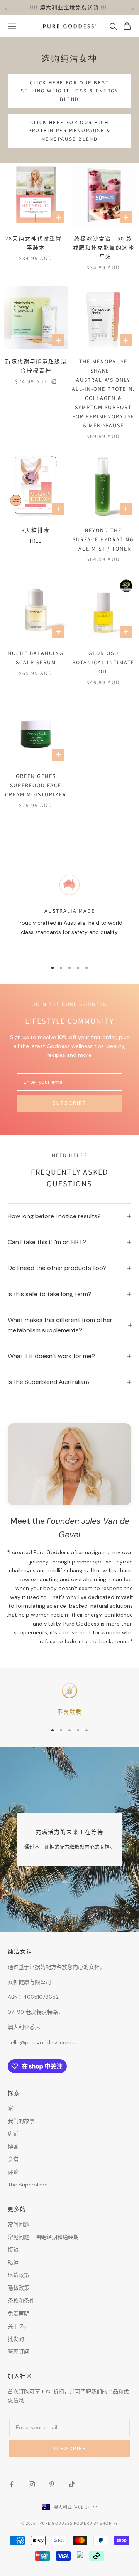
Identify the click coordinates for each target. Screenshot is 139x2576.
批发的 (16, 2339)
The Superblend (28, 2185)
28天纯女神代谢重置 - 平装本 (36, 243)
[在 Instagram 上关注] (32, 2484)
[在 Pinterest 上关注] (52, 2484)
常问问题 (19, 2224)
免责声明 (19, 2314)
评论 (13, 2172)
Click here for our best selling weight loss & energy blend (70, 91)
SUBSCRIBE (69, 1103)
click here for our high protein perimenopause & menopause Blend (69, 131)
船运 (13, 2262)
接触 (13, 2250)
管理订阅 (19, 2352)
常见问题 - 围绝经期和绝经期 (43, 2237)
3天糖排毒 (36, 530)
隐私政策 (19, 2288)
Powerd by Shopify (96, 2523)
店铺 (13, 2134)
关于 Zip (18, 2326)
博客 (13, 2146)
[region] (69, 914)
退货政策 (19, 2275)
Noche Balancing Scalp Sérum (36, 658)
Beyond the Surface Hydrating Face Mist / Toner (103, 539)
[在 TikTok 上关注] (72, 2484)
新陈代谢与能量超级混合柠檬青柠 (36, 366)
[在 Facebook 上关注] (12, 2484)
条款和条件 (21, 2301)
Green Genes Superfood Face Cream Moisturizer (36, 785)
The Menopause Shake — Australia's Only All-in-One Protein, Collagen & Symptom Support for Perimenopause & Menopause (103, 394)
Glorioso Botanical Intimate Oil (103, 662)
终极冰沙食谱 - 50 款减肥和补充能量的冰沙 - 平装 (103, 248)
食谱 (13, 2159)
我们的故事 (21, 2121)
